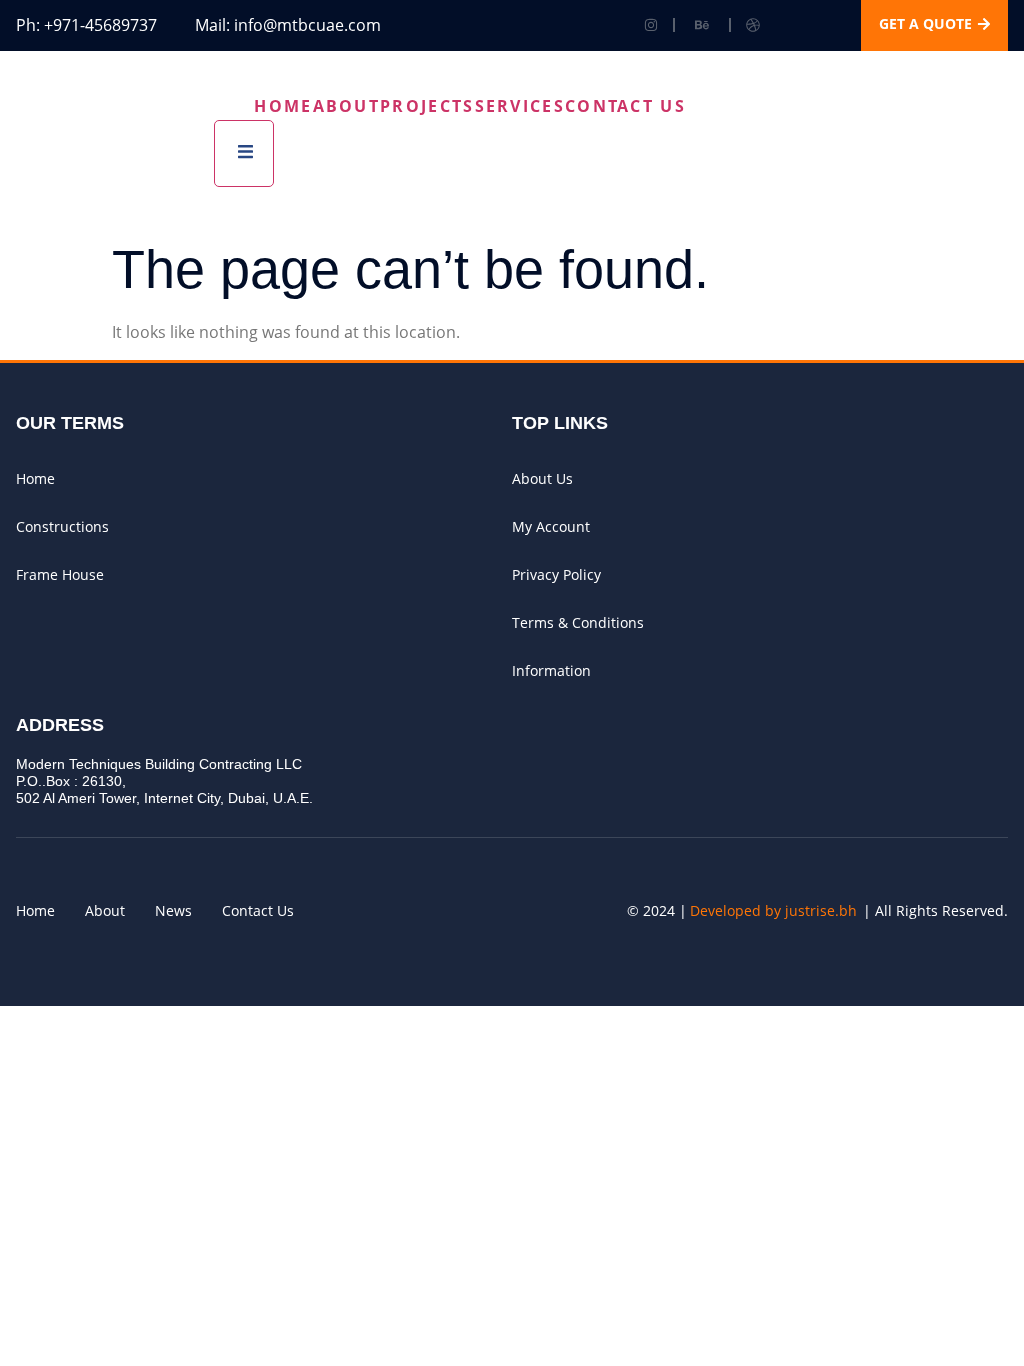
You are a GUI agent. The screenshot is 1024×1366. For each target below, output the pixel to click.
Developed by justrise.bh (773, 910)
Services (520, 106)
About (347, 106)
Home (283, 106)
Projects (427, 106)
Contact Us (625, 106)
